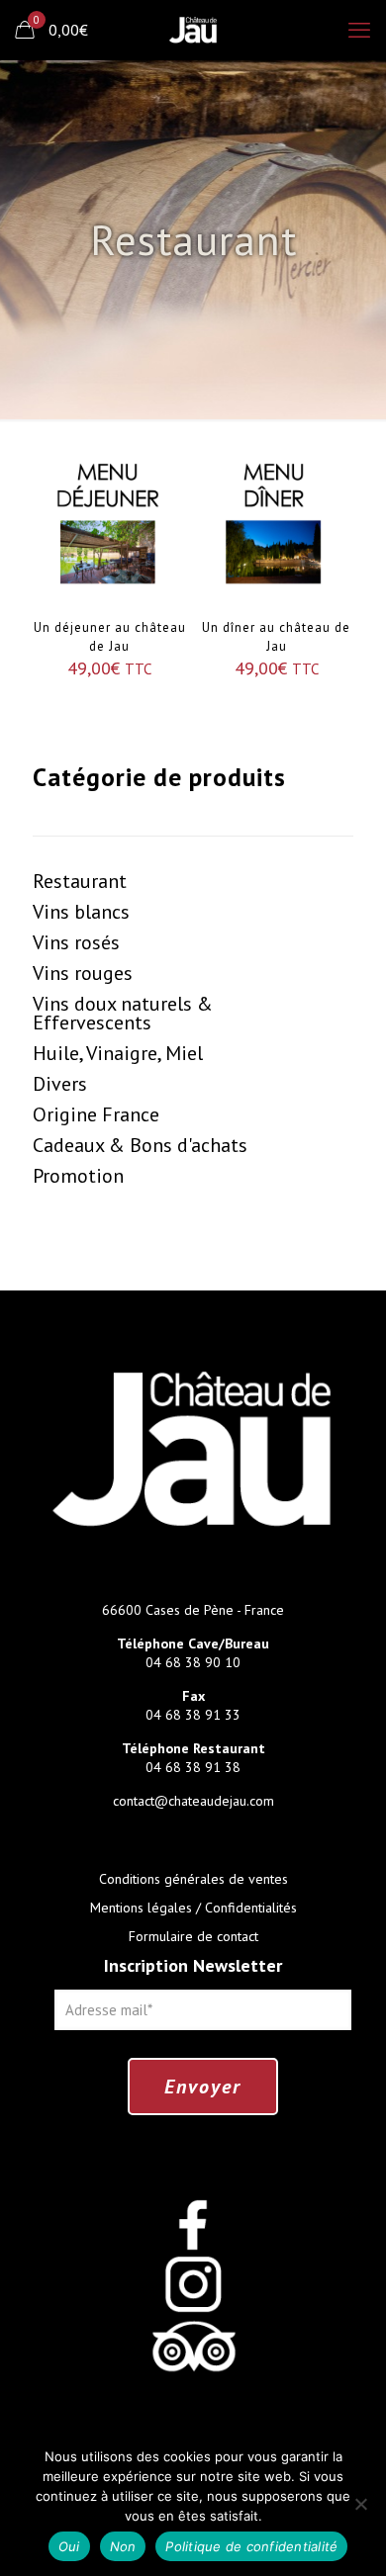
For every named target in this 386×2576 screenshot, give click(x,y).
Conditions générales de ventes (193, 1879)
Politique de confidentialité (251, 2546)
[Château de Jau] (193, 30)
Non (123, 2546)
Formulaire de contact (193, 1936)
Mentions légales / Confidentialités (193, 1908)
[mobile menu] (359, 30)
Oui (69, 2546)
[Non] (361, 2504)
